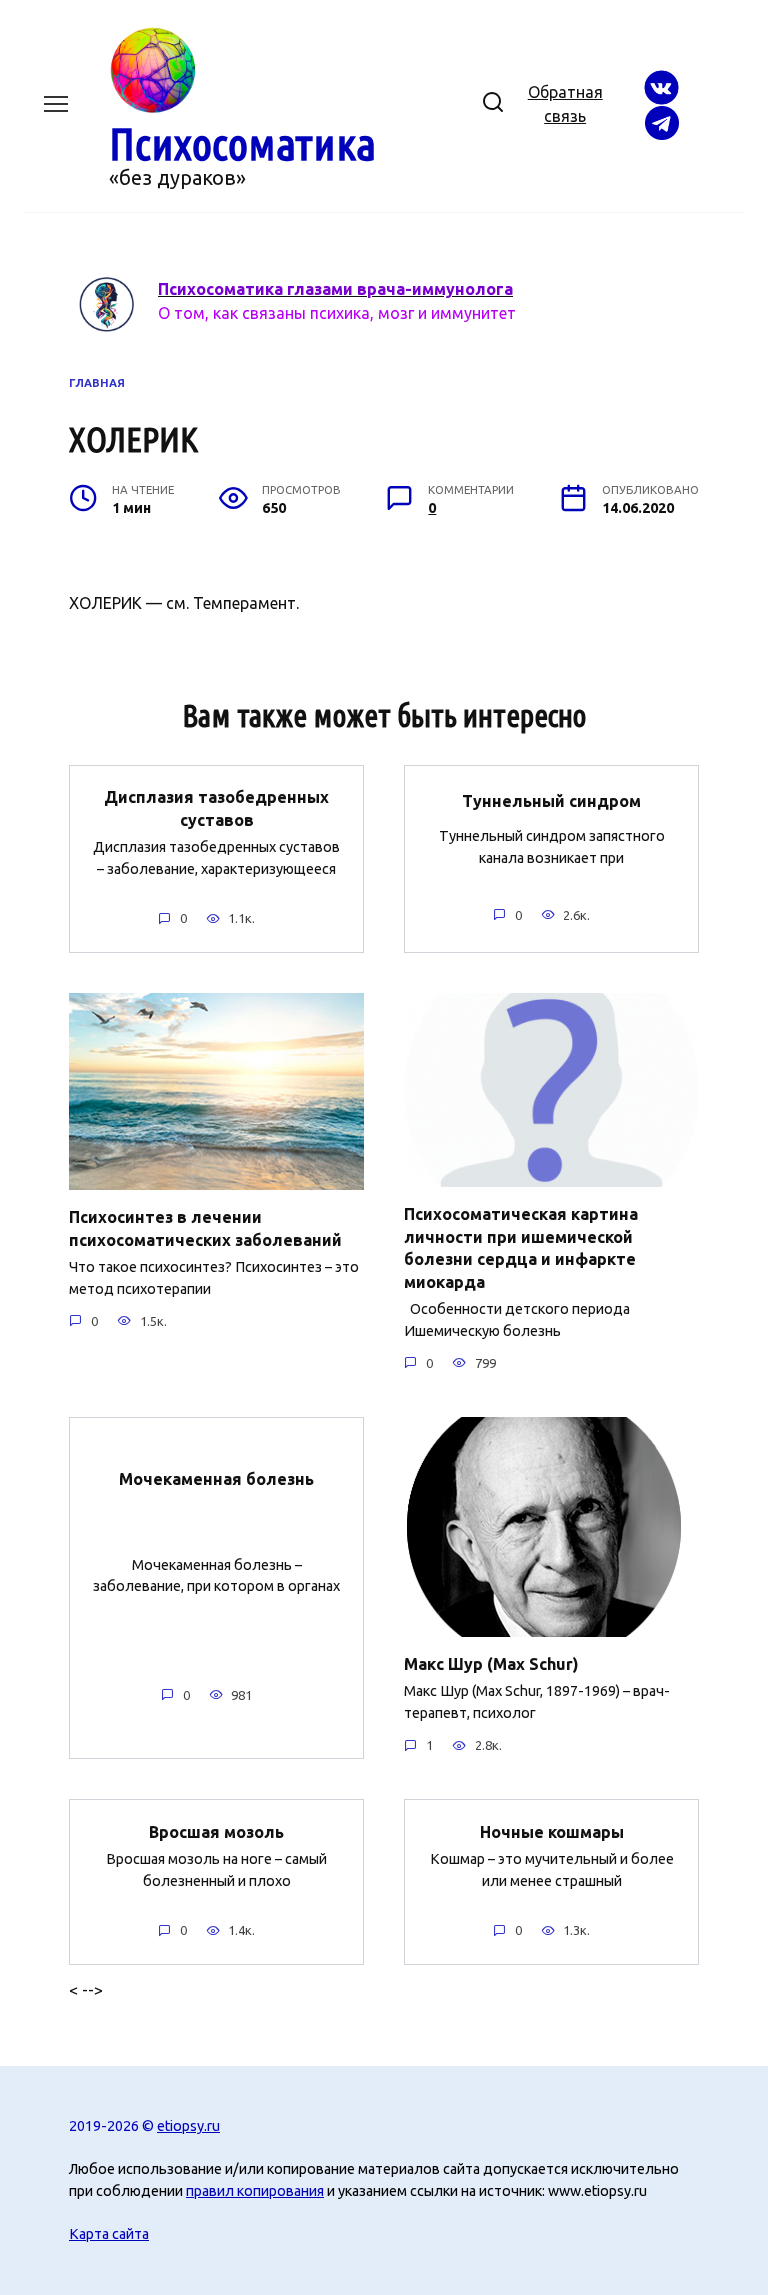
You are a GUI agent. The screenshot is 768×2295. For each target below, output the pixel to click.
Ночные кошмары (552, 1831)
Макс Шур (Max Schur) (491, 1664)
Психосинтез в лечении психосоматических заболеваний (205, 1228)
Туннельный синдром (551, 801)
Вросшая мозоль (216, 1831)
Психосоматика (242, 143)
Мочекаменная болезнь (216, 1478)
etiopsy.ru (188, 2126)
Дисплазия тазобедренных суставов (216, 808)
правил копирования (255, 2191)
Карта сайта (109, 2234)
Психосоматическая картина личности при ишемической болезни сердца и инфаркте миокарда (521, 1247)
